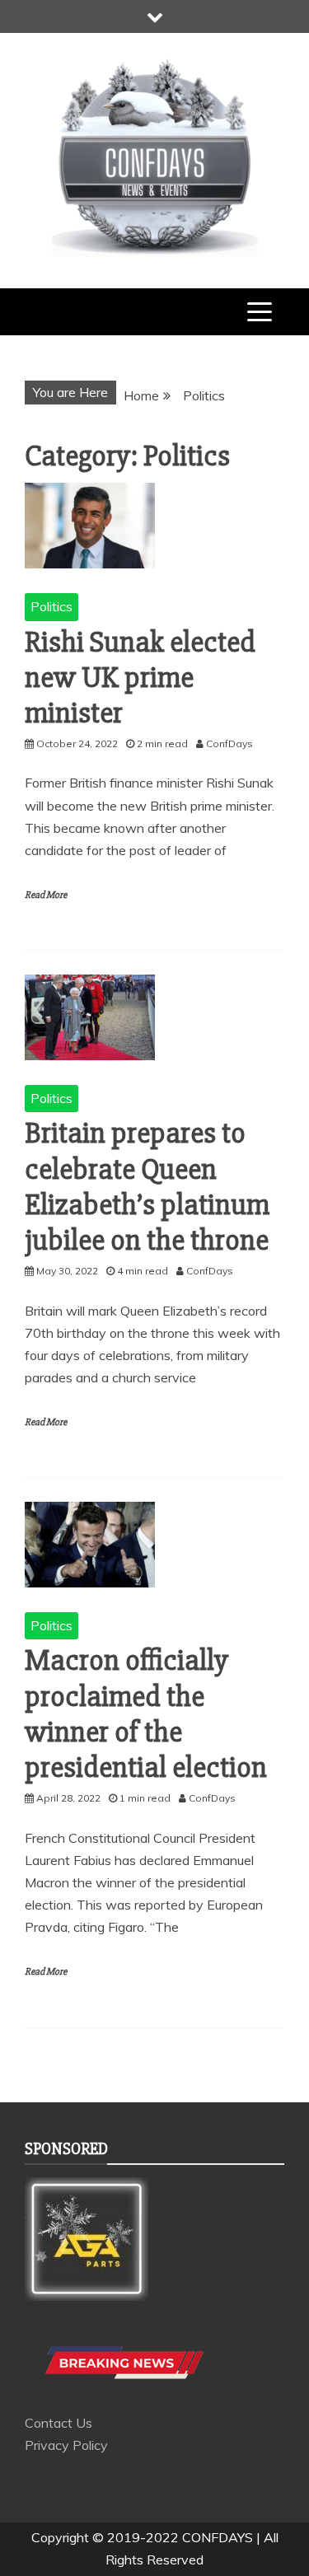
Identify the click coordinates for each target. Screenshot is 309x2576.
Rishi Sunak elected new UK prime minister (140, 678)
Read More (46, 895)
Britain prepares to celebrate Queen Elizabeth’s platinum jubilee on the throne (147, 1187)
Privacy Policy (66, 2445)
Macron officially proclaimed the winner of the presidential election (146, 1714)
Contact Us (59, 2423)
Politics (51, 606)
